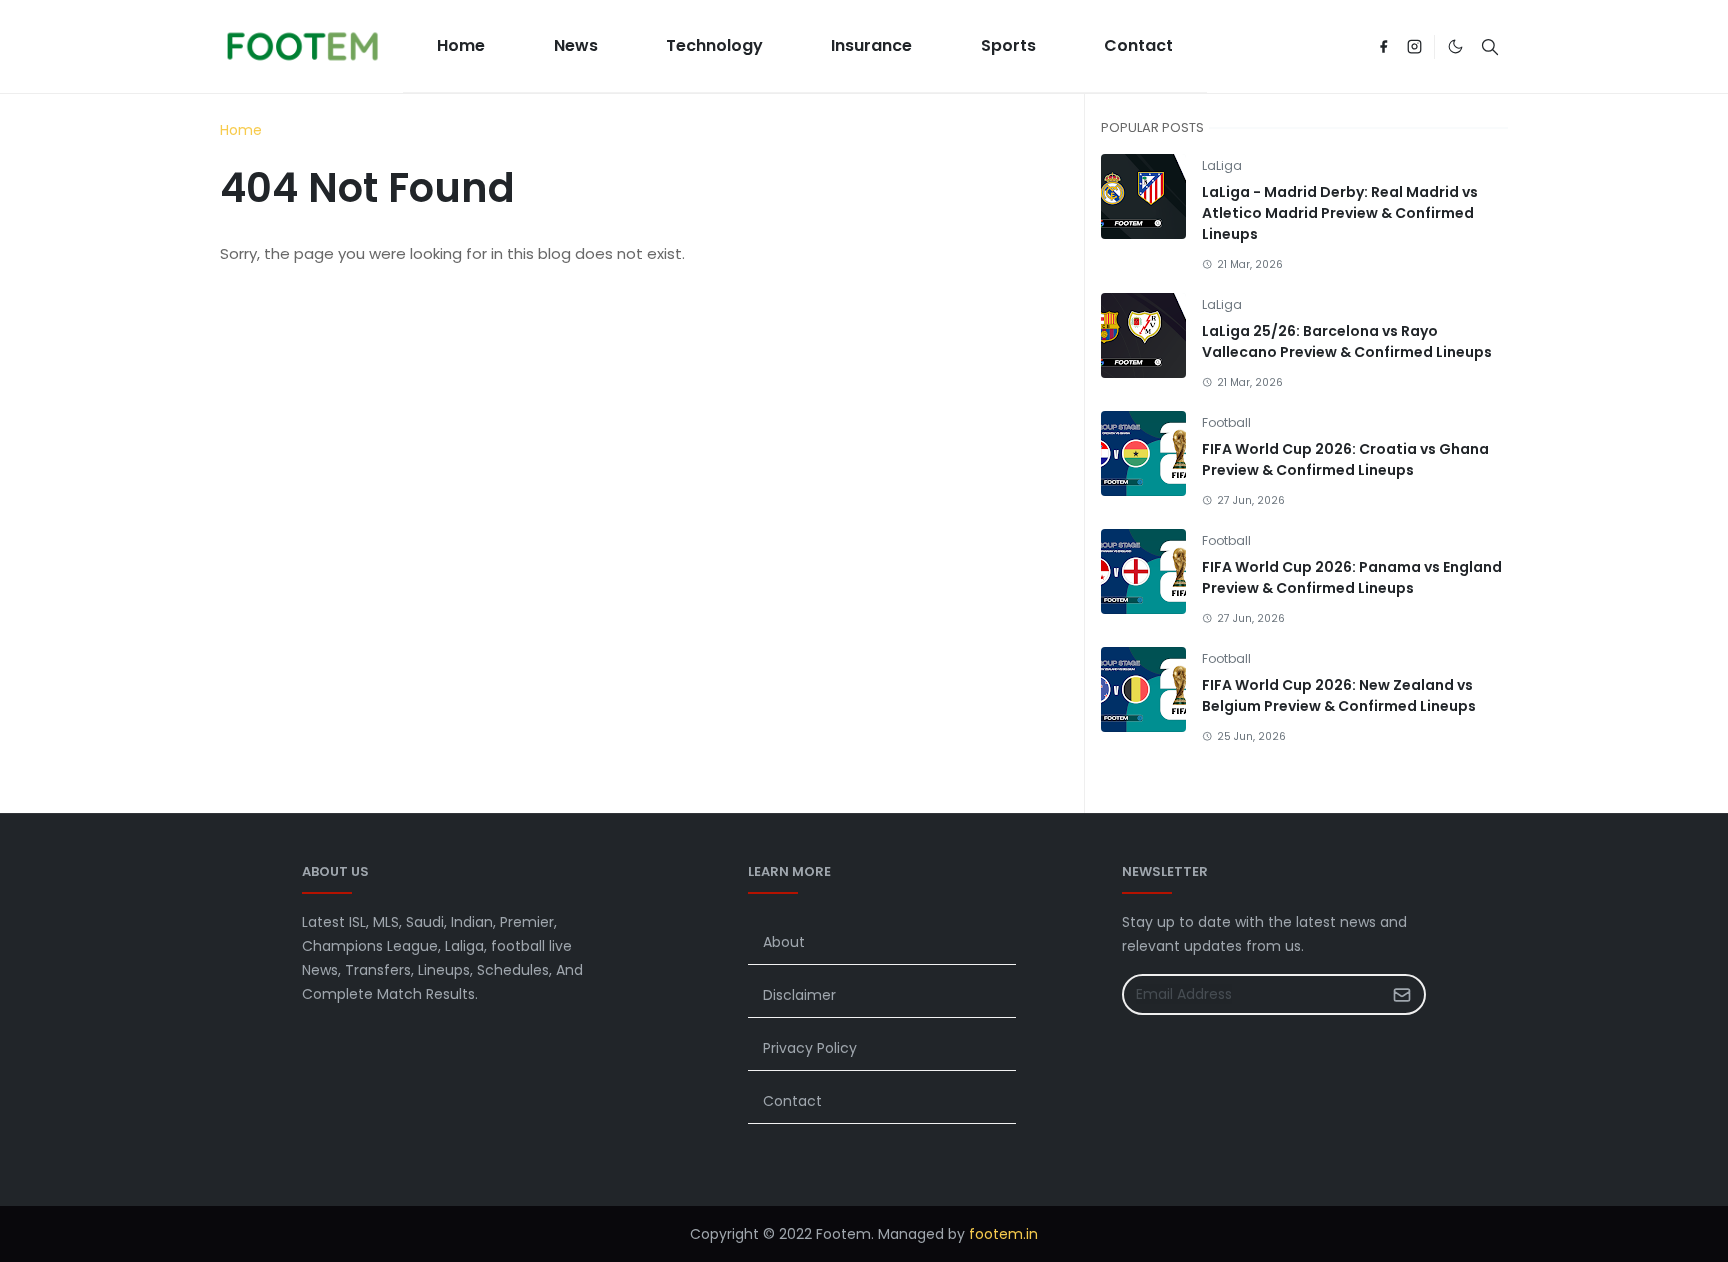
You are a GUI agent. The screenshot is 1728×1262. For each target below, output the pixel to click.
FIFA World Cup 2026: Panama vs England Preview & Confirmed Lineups (1352, 577)
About (784, 942)
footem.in (1003, 1234)
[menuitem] (461, 46)
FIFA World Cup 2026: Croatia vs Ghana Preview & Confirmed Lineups (1345, 459)
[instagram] (1414, 47)
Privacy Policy (810, 1048)
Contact (792, 1101)
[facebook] (1383, 47)
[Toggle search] (1490, 47)
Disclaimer (799, 995)
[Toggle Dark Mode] (1455, 46)
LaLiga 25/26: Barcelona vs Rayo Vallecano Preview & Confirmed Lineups (1347, 341)
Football (1226, 422)
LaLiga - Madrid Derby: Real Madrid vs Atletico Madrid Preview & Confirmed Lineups (1340, 213)
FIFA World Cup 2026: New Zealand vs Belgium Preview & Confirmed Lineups (1339, 695)
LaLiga (1222, 165)
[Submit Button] (1402, 994)
